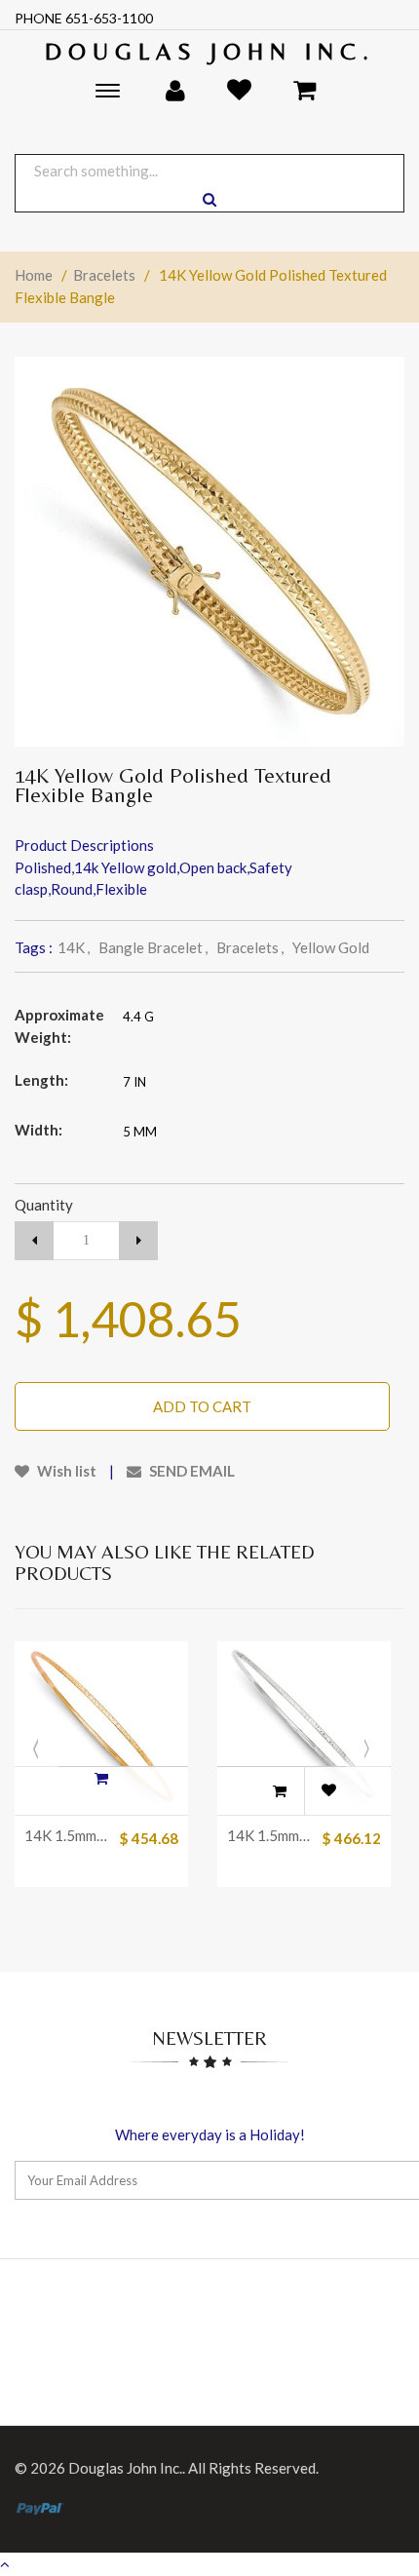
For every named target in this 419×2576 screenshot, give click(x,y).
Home (34, 275)
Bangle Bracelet (153, 947)
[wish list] (328, 1790)
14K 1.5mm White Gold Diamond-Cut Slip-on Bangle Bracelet (269, 1835)
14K (74, 947)
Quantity (44, 1205)
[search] (209, 199)
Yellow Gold (331, 947)
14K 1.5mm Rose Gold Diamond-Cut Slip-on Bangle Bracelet (67, 1835)
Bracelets (104, 275)
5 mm (140, 1132)
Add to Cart (202, 1406)
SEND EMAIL (190, 1471)
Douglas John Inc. (210, 51)
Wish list (65, 1471)
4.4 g (138, 1017)
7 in (134, 1082)
